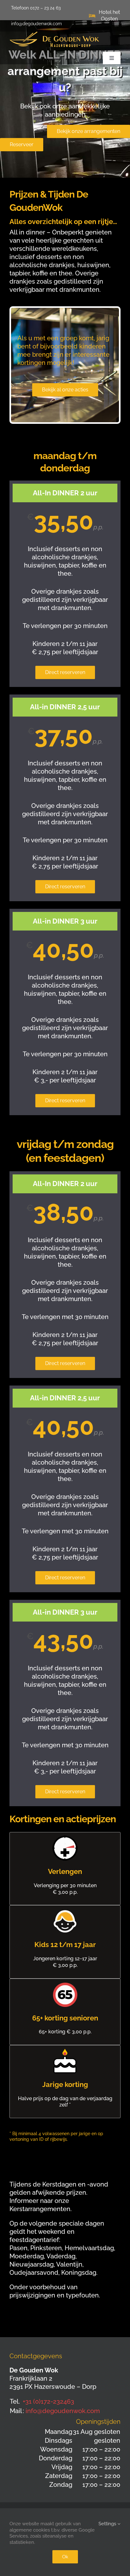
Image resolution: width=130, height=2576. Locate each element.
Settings (108, 2524)
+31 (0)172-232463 (48, 2401)
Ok (65, 2557)
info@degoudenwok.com (63, 2411)
